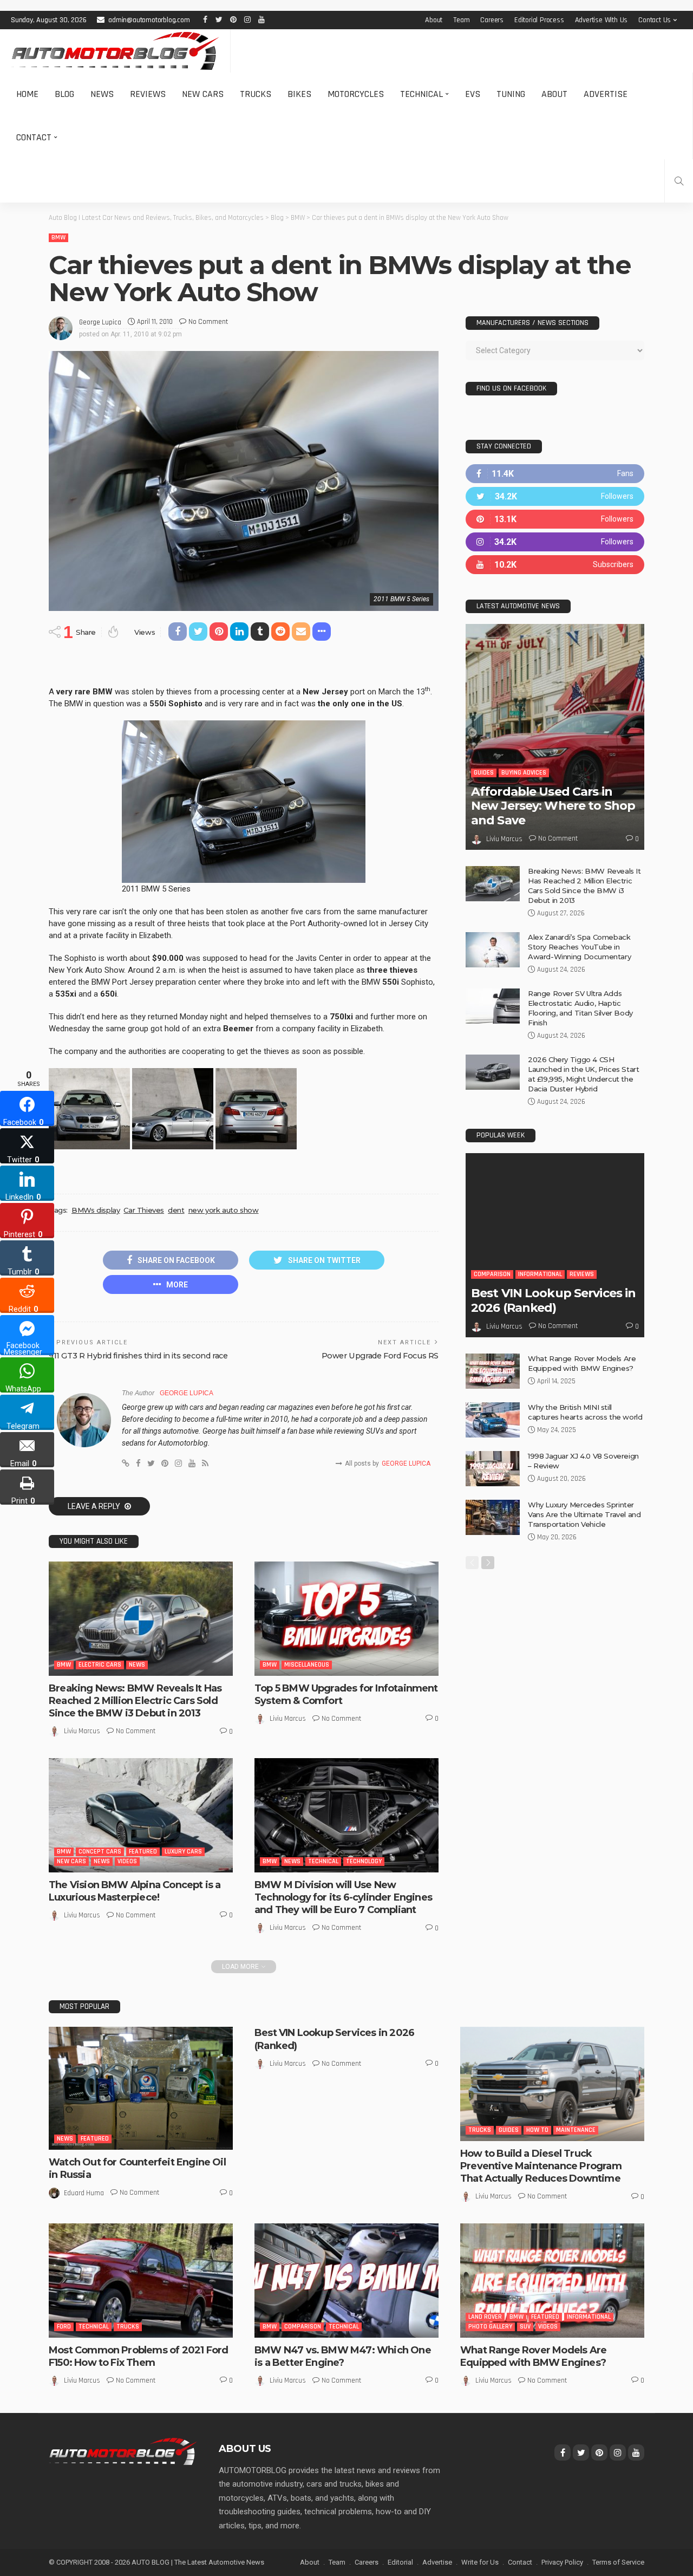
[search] (679, 181)
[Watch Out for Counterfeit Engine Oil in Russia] (141, 2088)
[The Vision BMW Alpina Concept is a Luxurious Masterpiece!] (141, 1815)
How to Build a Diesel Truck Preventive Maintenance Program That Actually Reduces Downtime (541, 2166)
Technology (364, 1861)
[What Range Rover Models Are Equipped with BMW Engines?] (493, 1371)
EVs (473, 94)
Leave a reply (95, 1506)
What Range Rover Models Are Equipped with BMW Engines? (533, 2356)
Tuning (511, 94)
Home (27, 94)
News (102, 94)
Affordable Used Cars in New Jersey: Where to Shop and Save (553, 806)
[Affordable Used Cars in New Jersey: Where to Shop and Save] (555, 737)
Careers (492, 20)
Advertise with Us (602, 20)
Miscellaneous (307, 1665)
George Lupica (100, 322)
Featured (143, 1852)
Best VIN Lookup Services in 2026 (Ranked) (553, 1300)
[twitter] (555, 496)
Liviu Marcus (82, 1731)
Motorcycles (356, 94)
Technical (421, 94)
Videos (127, 1861)
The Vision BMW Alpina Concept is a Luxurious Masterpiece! (135, 1891)
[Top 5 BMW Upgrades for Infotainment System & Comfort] (346, 1618)
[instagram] (555, 542)
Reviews (148, 94)
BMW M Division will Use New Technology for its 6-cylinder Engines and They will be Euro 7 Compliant (343, 1898)
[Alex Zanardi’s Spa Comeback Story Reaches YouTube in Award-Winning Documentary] (493, 950)
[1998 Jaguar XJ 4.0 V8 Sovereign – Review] (493, 1469)
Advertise (606, 94)
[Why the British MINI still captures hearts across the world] (493, 1420)
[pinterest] (555, 519)
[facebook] (555, 474)
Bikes (299, 94)
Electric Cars (100, 1665)
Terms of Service (618, 2562)
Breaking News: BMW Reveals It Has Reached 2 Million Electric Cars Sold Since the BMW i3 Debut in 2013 (135, 1701)
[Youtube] (555, 565)
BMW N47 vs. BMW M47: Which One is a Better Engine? (343, 2356)
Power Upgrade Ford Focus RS (380, 1356)
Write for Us (480, 2562)
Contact (34, 137)
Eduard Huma (84, 2193)
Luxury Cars (183, 1852)
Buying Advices (524, 773)
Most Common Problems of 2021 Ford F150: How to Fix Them (138, 2356)
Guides (484, 773)
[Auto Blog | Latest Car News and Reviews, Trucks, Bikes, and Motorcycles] (123, 2451)
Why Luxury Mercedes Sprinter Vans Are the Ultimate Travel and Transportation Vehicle (584, 1514)
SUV (525, 2327)
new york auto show (224, 1210)
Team (461, 20)
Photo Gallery (490, 2327)
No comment (208, 322)
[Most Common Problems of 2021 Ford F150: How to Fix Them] (141, 2280)
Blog (64, 94)
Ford (64, 2327)
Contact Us (655, 20)
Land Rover (485, 2317)
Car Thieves (144, 1210)
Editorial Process (539, 20)
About (434, 20)
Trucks (256, 94)
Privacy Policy (562, 2562)
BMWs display (96, 1210)
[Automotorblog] (115, 51)
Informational (540, 1274)
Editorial (400, 2562)
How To (537, 2130)
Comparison (492, 1274)
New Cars (203, 94)
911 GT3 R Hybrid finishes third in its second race (138, 1356)
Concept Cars (100, 1852)
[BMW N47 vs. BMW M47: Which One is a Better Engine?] (346, 2280)
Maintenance (576, 2130)
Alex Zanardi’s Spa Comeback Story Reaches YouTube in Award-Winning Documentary (579, 947)
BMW (58, 238)
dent (176, 1210)
